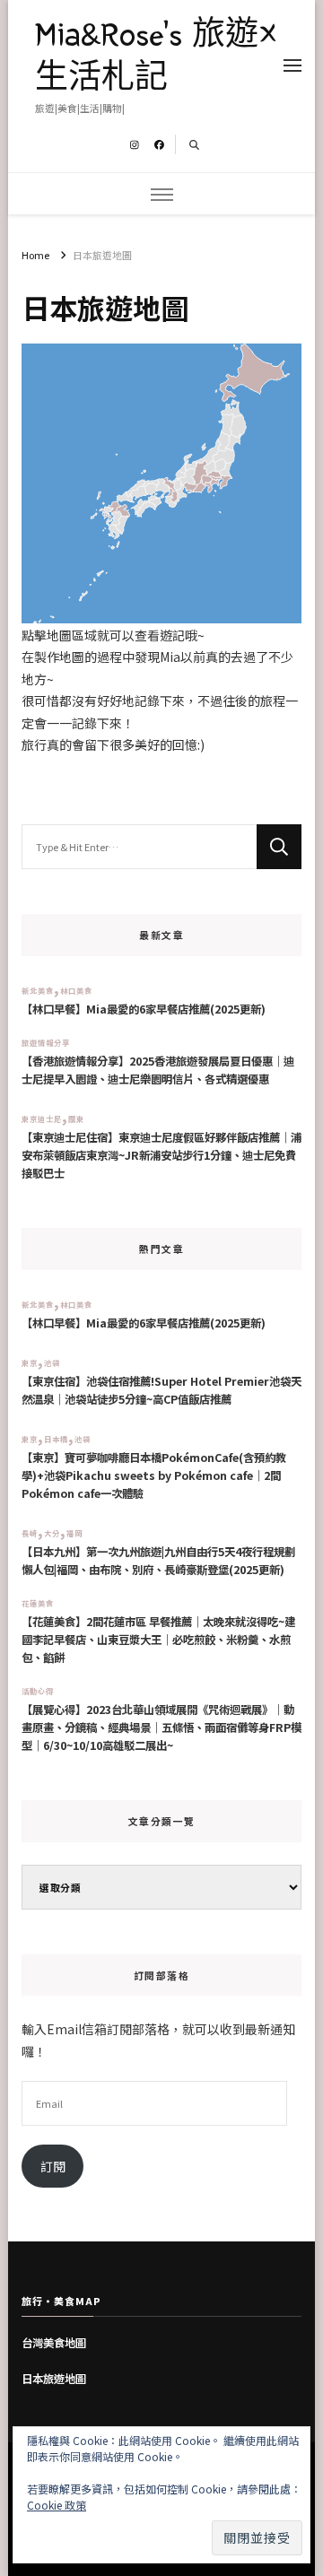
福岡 (74, 1533)
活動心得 (38, 1691)
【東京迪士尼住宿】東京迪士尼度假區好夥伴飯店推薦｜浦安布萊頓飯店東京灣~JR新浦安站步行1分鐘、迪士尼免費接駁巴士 (161, 1155)
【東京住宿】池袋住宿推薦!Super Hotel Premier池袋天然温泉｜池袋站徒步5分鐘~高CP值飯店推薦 (161, 1390)
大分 (52, 1533)
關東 (76, 1118)
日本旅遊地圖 (54, 2379)
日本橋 (56, 1439)
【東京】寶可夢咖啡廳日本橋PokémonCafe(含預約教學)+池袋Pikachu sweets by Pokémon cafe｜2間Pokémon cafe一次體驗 (154, 1475)
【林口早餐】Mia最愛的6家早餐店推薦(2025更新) (144, 1009)
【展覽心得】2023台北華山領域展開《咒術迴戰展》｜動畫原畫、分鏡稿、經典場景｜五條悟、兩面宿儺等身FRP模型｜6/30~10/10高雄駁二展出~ (161, 1727)
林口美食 (76, 990)
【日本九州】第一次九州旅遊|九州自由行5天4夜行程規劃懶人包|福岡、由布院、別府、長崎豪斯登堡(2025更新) (158, 1561)
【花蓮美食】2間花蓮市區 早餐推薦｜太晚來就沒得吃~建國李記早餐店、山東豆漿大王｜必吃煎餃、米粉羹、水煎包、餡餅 (158, 1640)
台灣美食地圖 (54, 2343)
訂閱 (53, 2166)
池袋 (52, 1362)
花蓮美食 (38, 1603)
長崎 (30, 1533)
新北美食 (38, 990)
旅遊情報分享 (46, 1042)
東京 (30, 1362)
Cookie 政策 (57, 2505)
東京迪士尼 (42, 1118)
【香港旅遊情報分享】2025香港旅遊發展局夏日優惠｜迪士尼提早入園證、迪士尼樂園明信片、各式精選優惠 (158, 1070)
